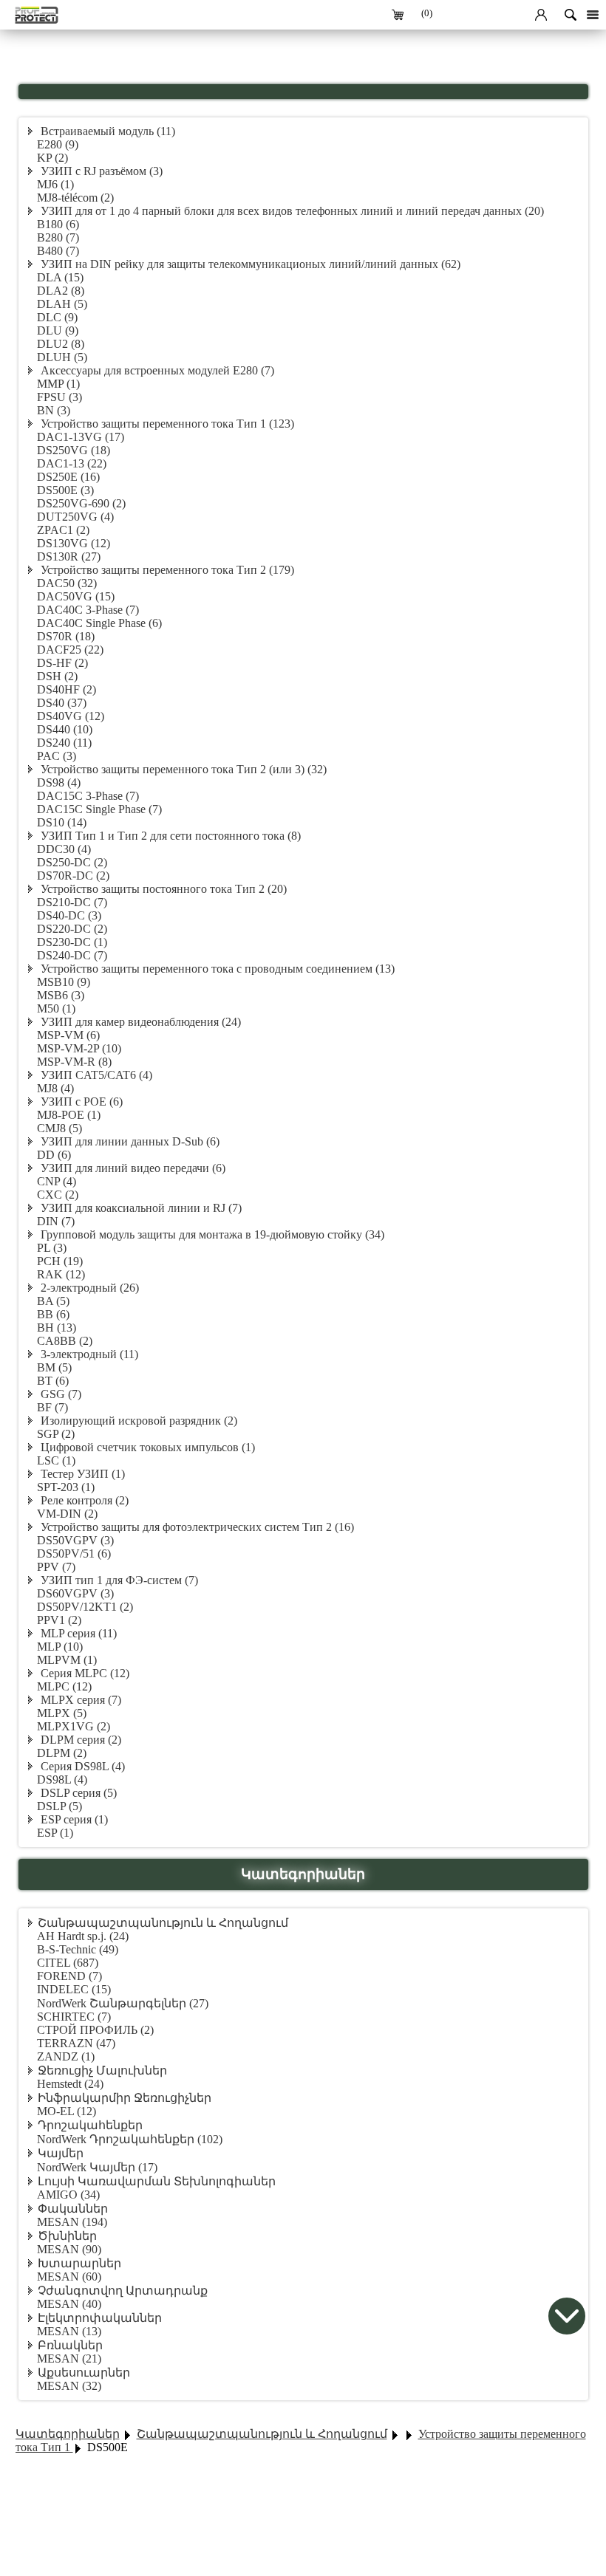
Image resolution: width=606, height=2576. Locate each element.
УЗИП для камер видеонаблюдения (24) (139, 1022)
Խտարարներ (79, 2263)
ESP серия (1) (73, 1819)
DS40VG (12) (71, 716)
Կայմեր (61, 2153)
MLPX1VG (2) (74, 1726)
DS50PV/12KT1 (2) (85, 1607)
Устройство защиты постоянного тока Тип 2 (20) (162, 889)
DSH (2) (57, 676)
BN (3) (54, 410)
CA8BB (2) (65, 1341)
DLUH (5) (62, 357)
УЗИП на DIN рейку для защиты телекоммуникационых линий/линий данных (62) (249, 264)
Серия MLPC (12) (84, 1673)
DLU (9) (58, 330)
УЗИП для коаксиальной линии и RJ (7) (140, 1208)
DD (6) (54, 1155)
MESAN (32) (69, 2386)
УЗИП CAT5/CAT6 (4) (95, 1075)
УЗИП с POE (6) (80, 1102)
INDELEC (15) (74, 1989)
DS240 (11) (64, 743)
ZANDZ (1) (66, 2056)
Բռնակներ (70, 2345)
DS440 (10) (65, 729)
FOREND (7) (69, 1976)
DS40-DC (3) (69, 915)
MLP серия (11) (77, 1633)
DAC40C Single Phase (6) (99, 623)
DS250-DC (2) (72, 862)
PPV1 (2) (59, 1620)
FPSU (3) (59, 397)
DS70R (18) (66, 636)
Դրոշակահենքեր (90, 2125)
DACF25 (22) (70, 650)
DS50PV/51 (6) (74, 1554)
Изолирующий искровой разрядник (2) (137, 1421)
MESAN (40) (69, 2304)
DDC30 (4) (64, 849)
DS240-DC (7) (72, 955)
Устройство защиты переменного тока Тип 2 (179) (166, 570)
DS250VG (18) (74, 450)
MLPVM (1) (67, 1660)
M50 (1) (56, 1008)
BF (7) (52, 1407)
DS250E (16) (68, 477)
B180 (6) (58, 224)
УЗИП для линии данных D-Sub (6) (129, 1141)
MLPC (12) (64, 1686)
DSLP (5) (59, 1806)
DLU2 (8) (61, 344)
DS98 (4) (59, 782)
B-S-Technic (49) (78, 1949)
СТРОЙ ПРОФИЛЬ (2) (95, 2030)
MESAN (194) (72, 2222)
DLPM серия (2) (79, 1740)
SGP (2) (56, 1434)
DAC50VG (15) (76, 596)
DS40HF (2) (67, 689)
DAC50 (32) (67, 583)
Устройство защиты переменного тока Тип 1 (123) (166, 424)
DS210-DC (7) (72, 902)
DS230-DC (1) (72, 942)
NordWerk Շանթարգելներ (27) (123, 2003)
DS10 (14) (62, 822)
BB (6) (53, 1314)
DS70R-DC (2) (73, 876)
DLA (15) (60, 277)
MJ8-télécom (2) (75, 198)
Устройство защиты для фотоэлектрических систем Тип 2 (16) (196, 1527)
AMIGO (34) (68, 2195)
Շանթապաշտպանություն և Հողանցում (163, 1923)
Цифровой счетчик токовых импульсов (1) (146, 1447)
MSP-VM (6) (68, 1035)
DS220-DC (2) (72, 929)
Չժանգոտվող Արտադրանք (123, 2291)
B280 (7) (58, 237)
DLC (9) (57, 317)
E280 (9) (58, 144)
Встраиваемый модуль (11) (106, 131)
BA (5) (53, 1301)
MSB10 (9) (64, 982)
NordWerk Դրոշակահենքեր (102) (130, 2139)
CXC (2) (58, 1195)
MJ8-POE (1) (69, 1115)
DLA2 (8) (61, 291)
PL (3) (52, 1248)
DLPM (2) (62, 1753)
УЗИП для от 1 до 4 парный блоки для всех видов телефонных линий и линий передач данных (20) (291, 211)
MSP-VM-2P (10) (79, 1048)
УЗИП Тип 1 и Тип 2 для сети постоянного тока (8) (169, 836)
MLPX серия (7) (79, 1700)
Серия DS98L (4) (81, 1766)
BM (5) (54, 1367)
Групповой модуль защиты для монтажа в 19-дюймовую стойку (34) (211, 1234)
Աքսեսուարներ (84, 2373)
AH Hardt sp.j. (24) (83, 1936)
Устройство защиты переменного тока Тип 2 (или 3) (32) (182, 769)
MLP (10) (60, 1647)
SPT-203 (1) (66, 1487)
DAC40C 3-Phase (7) (88, 610)
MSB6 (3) (61, 995)
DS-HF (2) (62, 663)
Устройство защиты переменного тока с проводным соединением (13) (216, 969)
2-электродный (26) (88, 1288)
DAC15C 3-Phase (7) (88, 796)
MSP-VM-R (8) (74, 1062)
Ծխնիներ (67, 2236)
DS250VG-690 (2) (81, 503)
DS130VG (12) (74, 543)
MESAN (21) (69, 2359)
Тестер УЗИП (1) (81, 1474)
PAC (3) (57, 756)
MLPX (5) (62, 1713)
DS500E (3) (65, 490)
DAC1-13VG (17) (81, 437)
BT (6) (53, 1381)
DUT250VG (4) (75, 517)
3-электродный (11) (88, 1354)
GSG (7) (59, 1394)
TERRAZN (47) (76, 2043)
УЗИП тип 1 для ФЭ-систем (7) (118, 1580)
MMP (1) (58, 384)
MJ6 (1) (55, 184)
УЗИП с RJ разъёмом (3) (100, 171)
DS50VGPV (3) (75, 1540)
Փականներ (73, 2209)
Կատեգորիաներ (68, 2434)
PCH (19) (60, 1261)
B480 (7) (58, 251)
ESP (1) (55, 1833)
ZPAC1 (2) (63, 530)
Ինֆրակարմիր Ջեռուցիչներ (125, 2098)
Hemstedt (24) (70, 2084)
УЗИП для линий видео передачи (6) (132, 1168)
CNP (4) (57, 1181)
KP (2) (52, 158)
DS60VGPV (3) (75, 1593)
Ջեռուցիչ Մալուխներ (102, 2070)
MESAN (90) (69, 2249)
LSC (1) (56, 1460)
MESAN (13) (69, 2331)
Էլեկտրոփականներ (100, 2318)
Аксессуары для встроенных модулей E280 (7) (156, 370)
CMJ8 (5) (59, 1128)
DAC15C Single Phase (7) (99, 809)
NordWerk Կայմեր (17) (97, 2167)
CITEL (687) (68, 1963)
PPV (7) (56, 1567)
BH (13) (57, 1328)
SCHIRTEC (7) (74, 2017)
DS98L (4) (62, 1779)
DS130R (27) (69, 556)
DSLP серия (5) (77, 1793)
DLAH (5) (62, 304)
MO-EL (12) (67, 2111)
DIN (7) (56, 1221)
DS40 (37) (62, 703)
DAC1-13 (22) (72, 463)
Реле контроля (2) (83, 1500)
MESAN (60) (69, 2277)
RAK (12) (61, 1274)
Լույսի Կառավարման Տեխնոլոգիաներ (157, 2181)
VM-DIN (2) (67, 1514)
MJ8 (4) (55, 1088)
